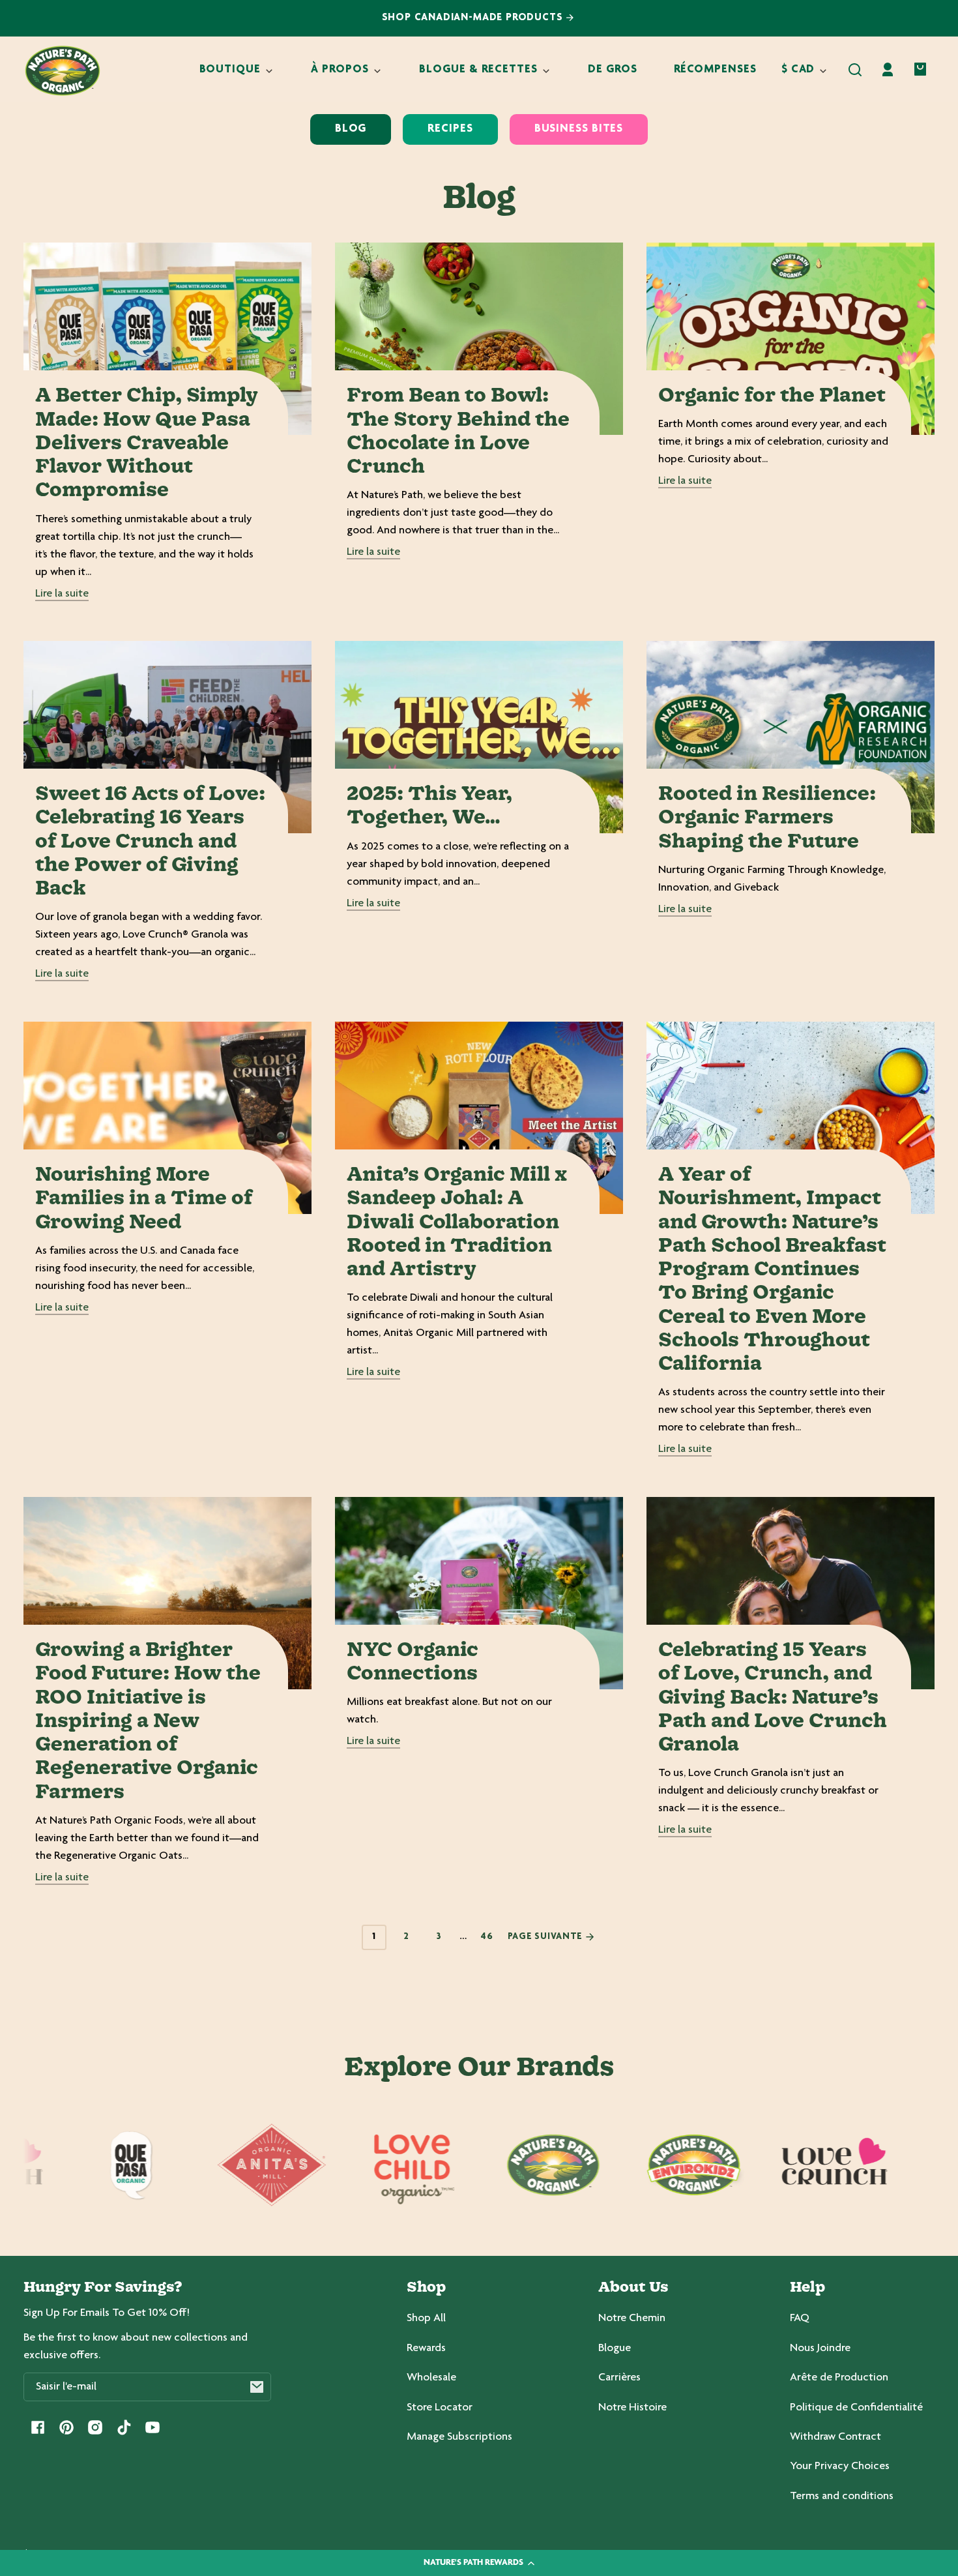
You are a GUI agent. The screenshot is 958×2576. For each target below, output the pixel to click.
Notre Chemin (632, 2318)
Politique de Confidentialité (856, 2408)
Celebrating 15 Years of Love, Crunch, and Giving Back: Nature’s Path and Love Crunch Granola (773, 1698)
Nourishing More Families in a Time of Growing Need (144, 1199)
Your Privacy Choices (840, 2466)
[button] (855, 70)
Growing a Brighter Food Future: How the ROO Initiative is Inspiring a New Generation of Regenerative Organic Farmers (148, 1722)
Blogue (615, 2348)
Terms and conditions (842, 2496)
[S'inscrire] (257, 2387)
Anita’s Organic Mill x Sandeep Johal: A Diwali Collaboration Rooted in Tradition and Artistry (457, 1223)
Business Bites (579, 129)
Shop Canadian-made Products (474, 18)
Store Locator (440, 2408)
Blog (351, 129)
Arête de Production (839, 2378)
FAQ (800, 2318)
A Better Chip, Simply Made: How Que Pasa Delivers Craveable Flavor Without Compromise (147, 444)
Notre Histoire (632, 2408)
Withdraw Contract (835, 2437)
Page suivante (546, 1937)
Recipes (450, 129)
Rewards (426, 2348)
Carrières (619, 2378)
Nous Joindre (820, 2348)
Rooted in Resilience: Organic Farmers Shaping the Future (767, 819)
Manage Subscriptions (459, 2437)
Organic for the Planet (772, 396)
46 (487, 1937)
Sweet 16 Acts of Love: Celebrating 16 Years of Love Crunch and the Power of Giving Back (150, 842)
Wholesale (431, 2378)
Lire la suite (62, 594)
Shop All (426, 2318)
